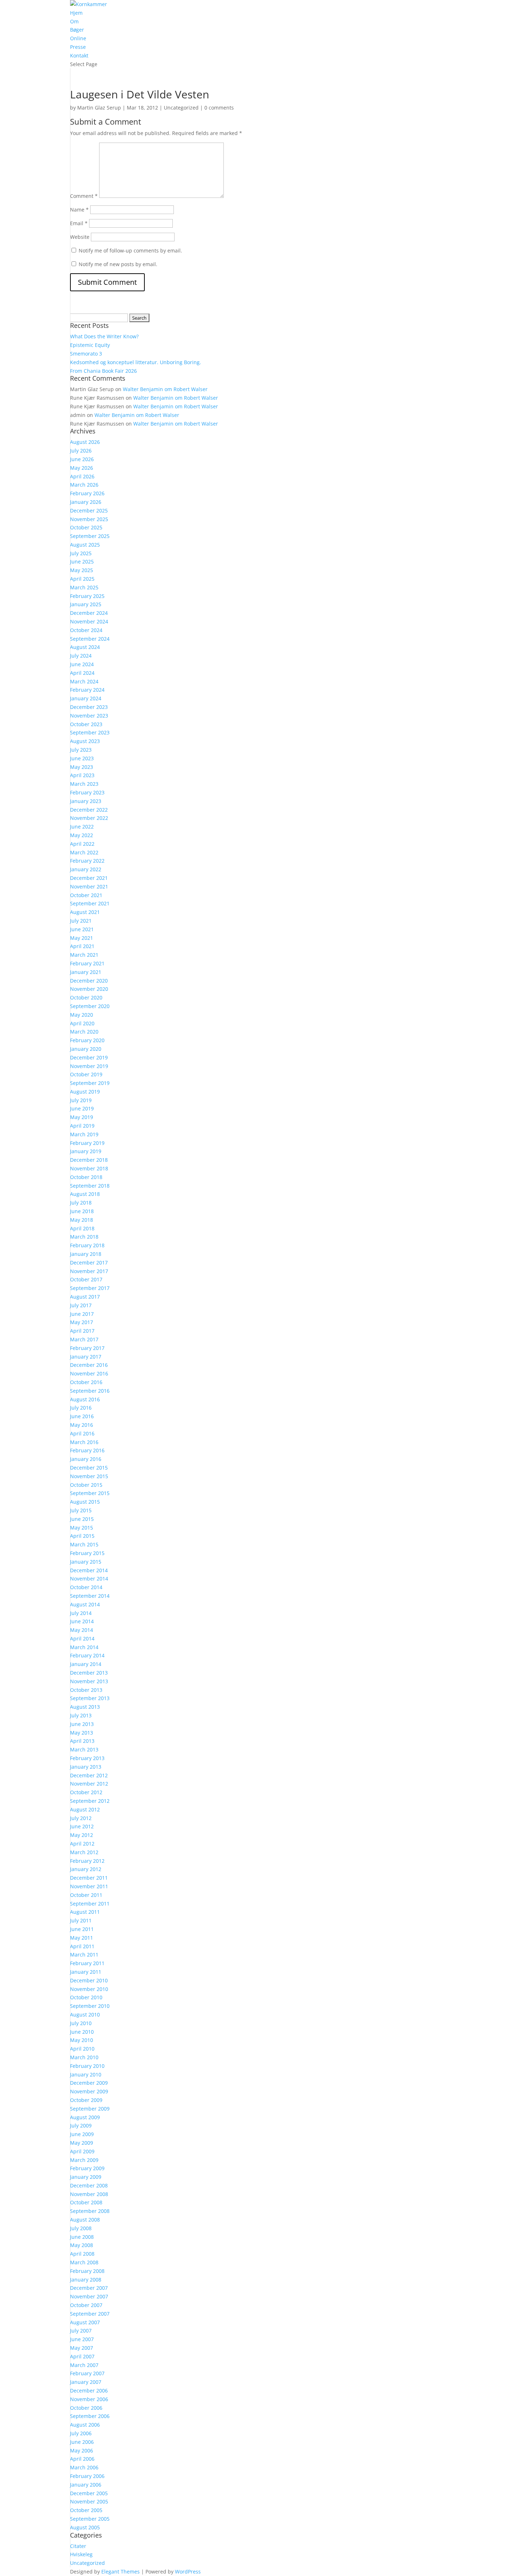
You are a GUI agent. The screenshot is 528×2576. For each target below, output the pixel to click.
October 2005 (86, 2510)
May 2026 (82, 468)
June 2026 (82, 459)
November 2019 (89, 1066)
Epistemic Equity (90, 345)
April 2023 (82, 775)
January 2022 (86, 869)
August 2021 (85, 912)
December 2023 (89, 707)
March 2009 (84, 2160)
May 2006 (82, 2450)
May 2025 (82, 570)
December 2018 (89, 1160)
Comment (84, 196)
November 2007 (89, 2296)
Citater (78, 2546)
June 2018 (82, 1211)
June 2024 (82, 664)
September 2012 (90, 1801)
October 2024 (86, 630)
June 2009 (82, 2134)
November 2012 (89, 1784)
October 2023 (86, 724)
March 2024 (84, 681)
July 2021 (81, 921)
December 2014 (89, 1570)
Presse (78, 47)
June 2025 (82, 561)
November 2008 (89, 2194)
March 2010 (84, 2057)
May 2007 (82, 2348)
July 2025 (81, 553)
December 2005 (89, 2493)
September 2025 (90, 536)
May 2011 (82, 1938)
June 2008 (82, 2237)
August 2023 (85, 741)
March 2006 (84, 2467)
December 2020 (89, 981)
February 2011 (87, 1963)
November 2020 (89, 989)
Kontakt (79, 55)
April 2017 (82, 1331)
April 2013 (82, 1741)
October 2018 (86, 1177)
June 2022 (82, 827)
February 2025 (87, 596)
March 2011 (84, 1955)
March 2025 (84, 587)
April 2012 (82, 1844)
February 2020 (87, 1040)
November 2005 (89, 2501)
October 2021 (86, 895)
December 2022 (89, 810)
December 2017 (89, 1263)
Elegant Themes (121, 2572)
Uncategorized (181, 108)
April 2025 (82, 579)
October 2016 (86, 1382)
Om (74, 21)
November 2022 (89, 818)
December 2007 (89, 2288)
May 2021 (82, 938)
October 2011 (86, 1895)
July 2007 (81, 2331)
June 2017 (82, 1314)
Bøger (77, 30)
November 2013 (89, 1681)
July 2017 (81, 1305)
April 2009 (82, 2151)
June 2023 (82, 758)
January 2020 (86, 1049)
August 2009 (85, 2117)
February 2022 (87, 861)
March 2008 (84, 2262)
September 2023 (90, 732)
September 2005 (90, 2519)
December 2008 (89, 2185)
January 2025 (86, 604)
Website (80, 237)
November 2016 (89, 1373)
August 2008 (85, 2220)
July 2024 (81, 656)
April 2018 (82, 1228)
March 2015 (84, 1544)
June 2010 (82, 2032)
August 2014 (85, 1604)
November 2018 (89, 1168)
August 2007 (85, 2322)
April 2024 (82, 673)
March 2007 (84, 2365)
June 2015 (82, 1519)
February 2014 (87, 1655)
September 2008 (90, 2211)
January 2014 (86, 1664)
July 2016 (81, 1408)
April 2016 (82, 1433)
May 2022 (82, 835)
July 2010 (81, 2023)
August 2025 (85, 545)
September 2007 (90, 2314)
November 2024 (89, 621)
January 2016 (86, 1459)
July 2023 (81, 750)
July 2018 (81, 1203)
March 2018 (84, 1237)
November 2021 (89, 886)
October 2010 (86, 1997)
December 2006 (89, 2391)
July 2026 (81, 451)
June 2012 (82, 1826)
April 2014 (82, 1639)
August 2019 (85, 1092)
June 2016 (82, 1416)
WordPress (188, 2572)
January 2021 (86, 972)
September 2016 (90, 1391)
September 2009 (90, 2109)
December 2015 (89, 1468)
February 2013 (87, 1758)
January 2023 (86, 801)
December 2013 (89, 1673)
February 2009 (87, 2168)
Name (79, 210)
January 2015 (86, 1562)
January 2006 (86, 2485)
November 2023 (89, 716)
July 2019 (81, 1100)
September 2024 (90, 639)
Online (78, 38)
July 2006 (81, 2433)
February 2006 (87, 2476)
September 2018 (90, 1186)
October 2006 (86, 2408)
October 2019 (86, 1074)
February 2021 (87, 963)
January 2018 (86, 1254)
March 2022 (84, 852)
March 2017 (84, 1339)
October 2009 (86, 2100)
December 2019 (89, 1057)
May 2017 (82, 1322)
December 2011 (89, 1878)
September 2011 (90, 1904)
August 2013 (85, 1707)
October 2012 (86, 1792)
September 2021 (90, 903)
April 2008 (82, 2254)
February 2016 (87, 1450)
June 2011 (82, 1929)
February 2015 (87, 1553)
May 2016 (82, 1425)
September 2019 (90, 1083)
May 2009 (82, 2143)
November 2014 (89, 1579)
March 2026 (84, 485)
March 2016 (84, 1442)
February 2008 (87, 2271)
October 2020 (86, 997)
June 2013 (82, 1724)
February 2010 (87, 2066)
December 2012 (89, 1775)
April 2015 (82, 1536)
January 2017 (86, 1357)
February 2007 (87, 2373)
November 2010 (89, 1989)
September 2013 (90, 1698)
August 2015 (85, 1502)
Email (79, 223)
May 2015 (82, 1528)
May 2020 (82, 1015)
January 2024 (86, 698)
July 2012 (81, 1818)
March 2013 (84, 1749)
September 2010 (90, 2006)
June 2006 (82, 2442)
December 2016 (89, 1365)
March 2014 (84, 1647)
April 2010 (82, 2049)
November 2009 (89, 2091)
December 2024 (89, 613)
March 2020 (84, 1032)
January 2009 (86, 2177)
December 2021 (89, 878)
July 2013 (81, 1715)
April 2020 (82, 1023)
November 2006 (89, 2399)
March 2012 (84, 1852)
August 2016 (85, 1399)
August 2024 (85, 647)
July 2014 (81, 1613)
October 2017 (86, 1279)
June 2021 (82, 929)
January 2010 (86, 2074)
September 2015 (90, 1493)
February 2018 (87, 1245)
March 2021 (84, 955)
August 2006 (85, 2425)
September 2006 (90, 2416)
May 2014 (82, 1630)
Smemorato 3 (86, 354)
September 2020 (90, 1006)
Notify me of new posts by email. (118, 264)
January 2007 (86, 2382)
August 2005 (85, 2527)
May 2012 (82, 1835)
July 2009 (81, 2125)
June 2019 (82, 1108)
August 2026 (85, 442)
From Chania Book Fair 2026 (103, 371)
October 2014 (86, 1587)
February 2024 (87, 690)
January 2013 (86, 1767)
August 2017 (85, 1297)
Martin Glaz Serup (99, 108)
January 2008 (86, 2280)
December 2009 (89, 2083)
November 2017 (89, 1271)
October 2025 (86, 527)
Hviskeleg (81, 2554)
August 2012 (85, 1809)
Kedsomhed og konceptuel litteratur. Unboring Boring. (136, 362)
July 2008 (81, 2228)
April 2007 (82, 2356)
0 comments (219, 108)
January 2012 (86, 1869)
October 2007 (86, 2305)
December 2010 (89, 1980)
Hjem (76, 13)
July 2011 (81, 1920)
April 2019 (82, 1126)
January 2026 (86, 502)
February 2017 (87, 1348)
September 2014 (90, 1596)
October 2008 (86, 2202)
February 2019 (87, 1143)
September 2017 (90, 1288)
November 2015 (89, 1476)
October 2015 (86, 1485)
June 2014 (82, 1621)
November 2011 (89, 1886)
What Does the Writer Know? (104, 336)
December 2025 (89, 510)
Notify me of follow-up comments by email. (130, 250)
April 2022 (82, 844)
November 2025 (89, 519)
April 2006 (82, 2459)
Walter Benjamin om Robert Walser (165, 389)
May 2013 (82, 1733)
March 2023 (84, 784)
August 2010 (85, 2015)
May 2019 (82, 1117)
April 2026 (82, 476)
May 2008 (82, 2245)
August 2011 (85, 1912)
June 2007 (82, 2339)
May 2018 (82, 1220)
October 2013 (86, 1690)
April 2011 (82, 1946)
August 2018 (85, 1194)
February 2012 (87, 1861)
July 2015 (81, 1510)
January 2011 (86, 1972)
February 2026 (87, 493)
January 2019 (86, 1151)
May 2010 (82, 2040)
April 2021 (82, 946)
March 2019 (84, 1134)
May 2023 (82, 767)
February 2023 (87, 792)
